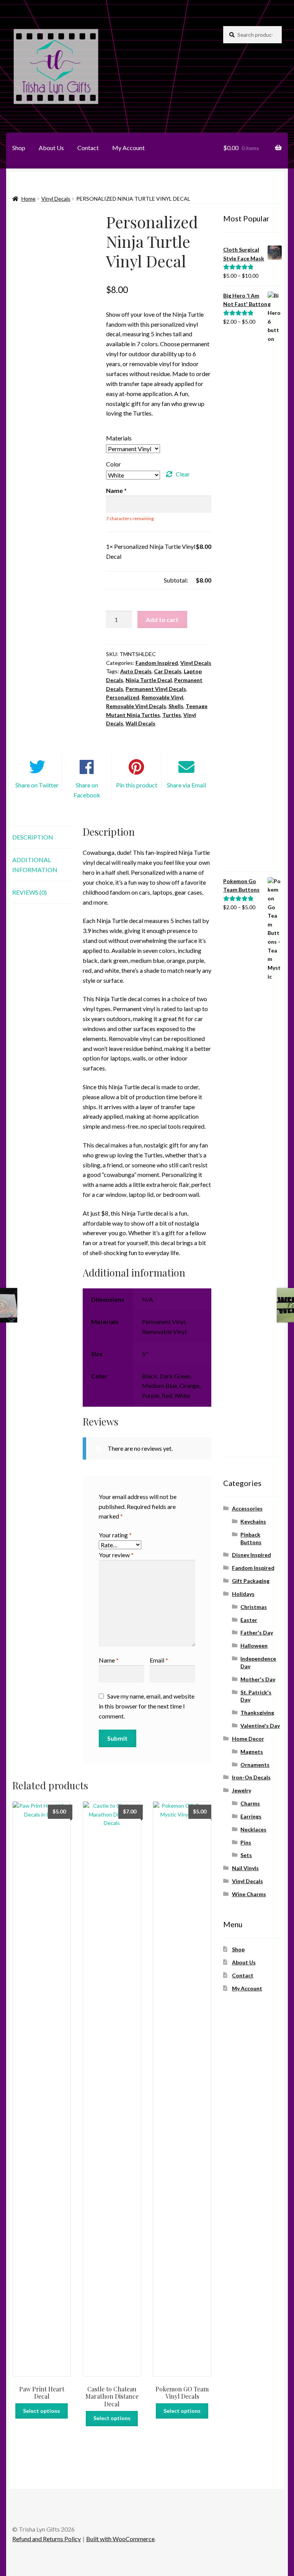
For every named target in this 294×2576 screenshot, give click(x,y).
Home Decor (248, 1739)
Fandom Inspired (157, 663)
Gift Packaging (251, 1581)
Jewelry (242, 1790)
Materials (119, 438)
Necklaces (253, 1829)
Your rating (115, 1535)
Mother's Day (258, 1679)
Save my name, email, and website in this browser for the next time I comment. (147, 1706)
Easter (249, 1620)
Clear (183, 474)
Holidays (243, 1594)
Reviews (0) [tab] (29, 892)
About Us (51, 148)
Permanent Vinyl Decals (156, 689)
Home (29, 199)
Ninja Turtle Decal (149, 680)
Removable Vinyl (163, 697)
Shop (19, 148)
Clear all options (127, 580)
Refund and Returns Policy (47, 2539)
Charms (250, 1803)
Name (109, 1660)
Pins (246, 1842)
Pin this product (137, 785)
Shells (176, 706)
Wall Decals (140, 723)
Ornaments (255, 1765)
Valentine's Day (260, 1726)
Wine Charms (249, 1894)
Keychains (253, 1521)
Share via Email (186, 785)
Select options (42, 2411)
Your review (116, 1555)
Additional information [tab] (35, 865)
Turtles (172, 715)
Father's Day (257, 1633)
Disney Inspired (252, 1555)
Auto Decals (136, 671)
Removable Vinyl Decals (136, 706)
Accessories (247, 1508)
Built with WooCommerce (120, 2539)
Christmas (254, 1607)
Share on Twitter (37, 785)
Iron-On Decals (251, 1777)
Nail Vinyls (245, 1868)
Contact (88, 148)
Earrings (251, 1816)
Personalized (123, 697)
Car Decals (168, 671)
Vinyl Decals (56, 199)
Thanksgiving (257, 1713)
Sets (246, 1855)
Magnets (252, 1752)
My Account (128, 148)
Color (114, 464)
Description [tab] (33, 837)
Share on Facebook (87, 790)
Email (159, 1660)
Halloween (254, 1646)
